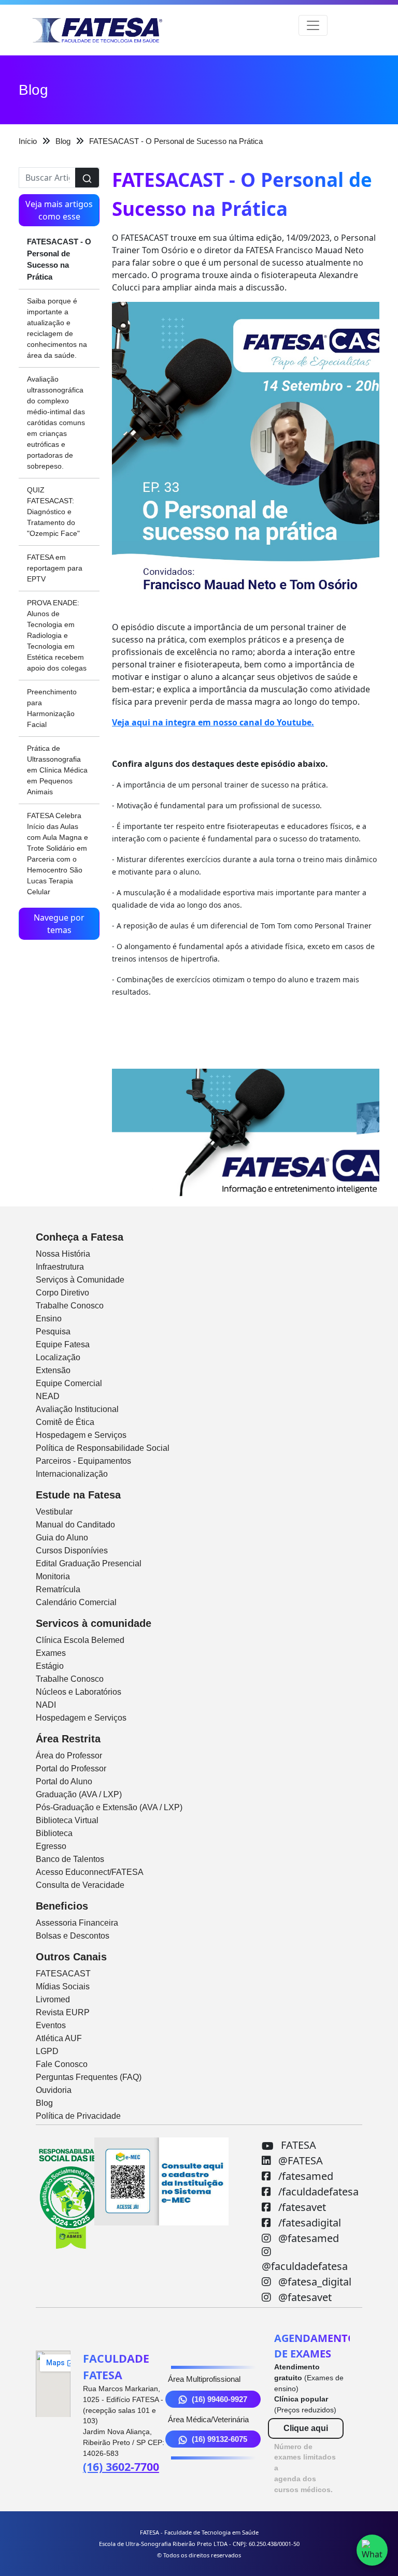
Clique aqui (306, 2428)
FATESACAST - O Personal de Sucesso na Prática (59, 259)
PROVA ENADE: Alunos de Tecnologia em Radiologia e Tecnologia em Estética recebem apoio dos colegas (57, 635)
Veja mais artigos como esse (59, 210)
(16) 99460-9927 (219, 2399)
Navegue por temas (59, 924)
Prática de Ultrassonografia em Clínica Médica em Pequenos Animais (57, 770)
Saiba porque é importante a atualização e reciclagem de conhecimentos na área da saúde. (57, 328)
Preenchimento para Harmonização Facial (52, 708)
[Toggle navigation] (313, 25)
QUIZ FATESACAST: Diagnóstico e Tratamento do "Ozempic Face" (53, 512)
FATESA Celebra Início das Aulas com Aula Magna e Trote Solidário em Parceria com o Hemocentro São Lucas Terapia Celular (58, 854)
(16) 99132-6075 (219, 2439)
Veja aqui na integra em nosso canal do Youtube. (213, 722)
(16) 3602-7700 (121, 2466)
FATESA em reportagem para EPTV (55, 568)
